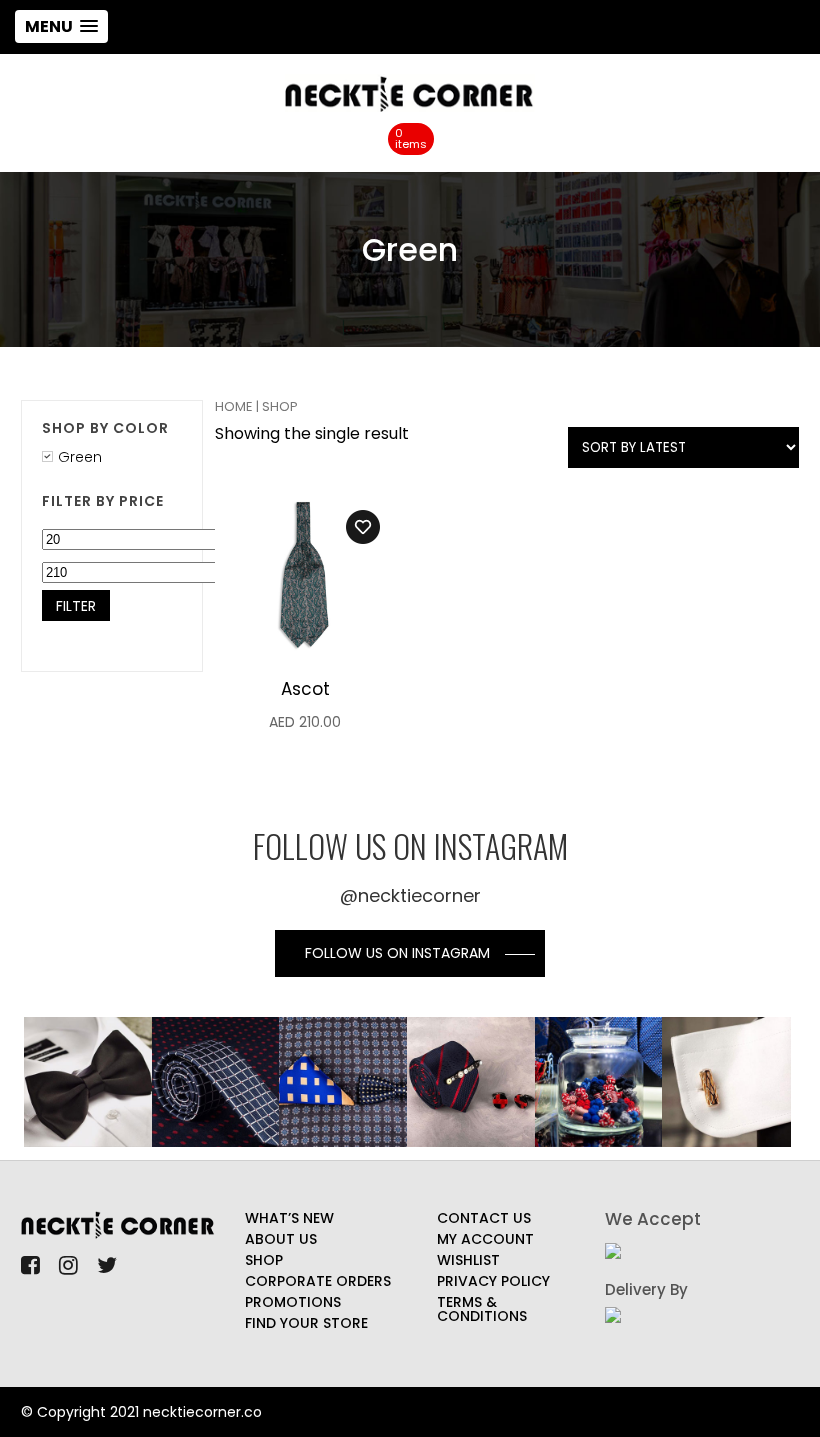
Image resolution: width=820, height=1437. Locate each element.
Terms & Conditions (482, 1309)
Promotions (293, 1302)
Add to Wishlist (363, 527)
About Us (281, 1239)
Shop (264, 1260)
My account (485, 1239)
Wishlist (468, 1260)
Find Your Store (306, 1323)
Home (234, 406)
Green (80, 457)
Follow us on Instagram (397, 953)
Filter (76, 606)
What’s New (289, 1218)
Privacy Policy (493, 1281)
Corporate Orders (318, 1281)
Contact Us (484, 1218)
